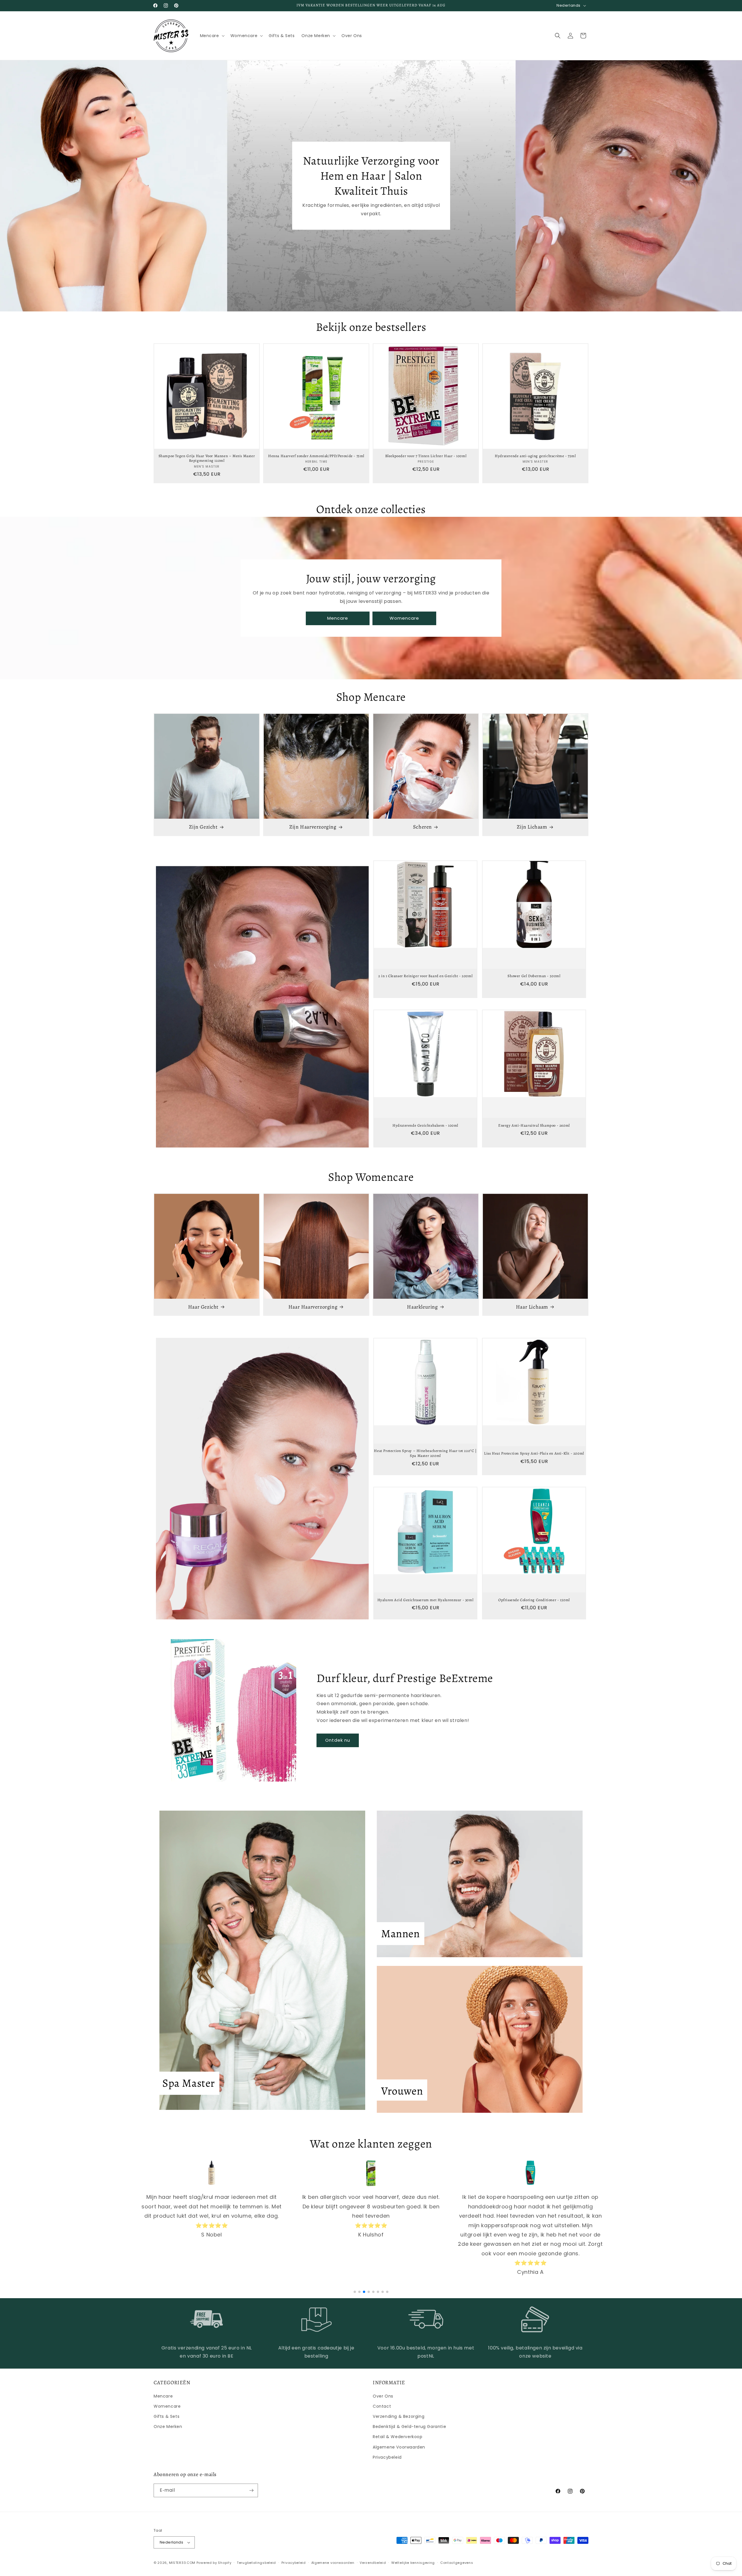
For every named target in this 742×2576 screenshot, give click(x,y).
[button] (212, 36)
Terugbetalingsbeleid (256, 2563)
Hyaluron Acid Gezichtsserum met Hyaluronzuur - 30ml (425, 1600)
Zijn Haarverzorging (313, 827)
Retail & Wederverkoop (398, 2437)
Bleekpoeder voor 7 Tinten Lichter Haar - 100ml (426, 456)
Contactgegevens (457, 2563)
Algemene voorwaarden (333, 2563)
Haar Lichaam (532, 1307)
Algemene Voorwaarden (399, 2447)
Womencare (404, 618)
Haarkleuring (422, 1307)
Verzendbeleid (373, 2563)
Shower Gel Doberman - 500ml (534, 976)
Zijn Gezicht (203, 827)
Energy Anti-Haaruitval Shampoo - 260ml (534, 1125)
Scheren (422, 827)
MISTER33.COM (182, 2563)
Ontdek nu (338, 1740)
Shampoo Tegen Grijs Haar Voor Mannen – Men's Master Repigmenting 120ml (207, 458)
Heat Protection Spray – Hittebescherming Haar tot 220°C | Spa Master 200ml (425, 1453)
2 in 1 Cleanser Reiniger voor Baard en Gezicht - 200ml (425, 976)
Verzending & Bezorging (399, 2416)
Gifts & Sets (167, 2416)
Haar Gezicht (203, 1307)
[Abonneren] (251, 2490)
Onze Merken (168, 2427)
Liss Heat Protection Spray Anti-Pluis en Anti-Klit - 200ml (534, 1453)
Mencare (338, 618)
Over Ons (383, 2396)
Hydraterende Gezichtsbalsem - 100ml (425, 1125)
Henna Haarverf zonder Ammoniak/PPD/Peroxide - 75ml (316, 456)
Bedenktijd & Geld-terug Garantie (409, 2427)
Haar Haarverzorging (313, 1307)
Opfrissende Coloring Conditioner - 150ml (534, 1600)
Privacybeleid (387, 2457)
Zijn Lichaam (532, 827)
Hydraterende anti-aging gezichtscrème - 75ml (535, 456)
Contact (382, 2406)
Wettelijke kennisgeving (413, 2563)
